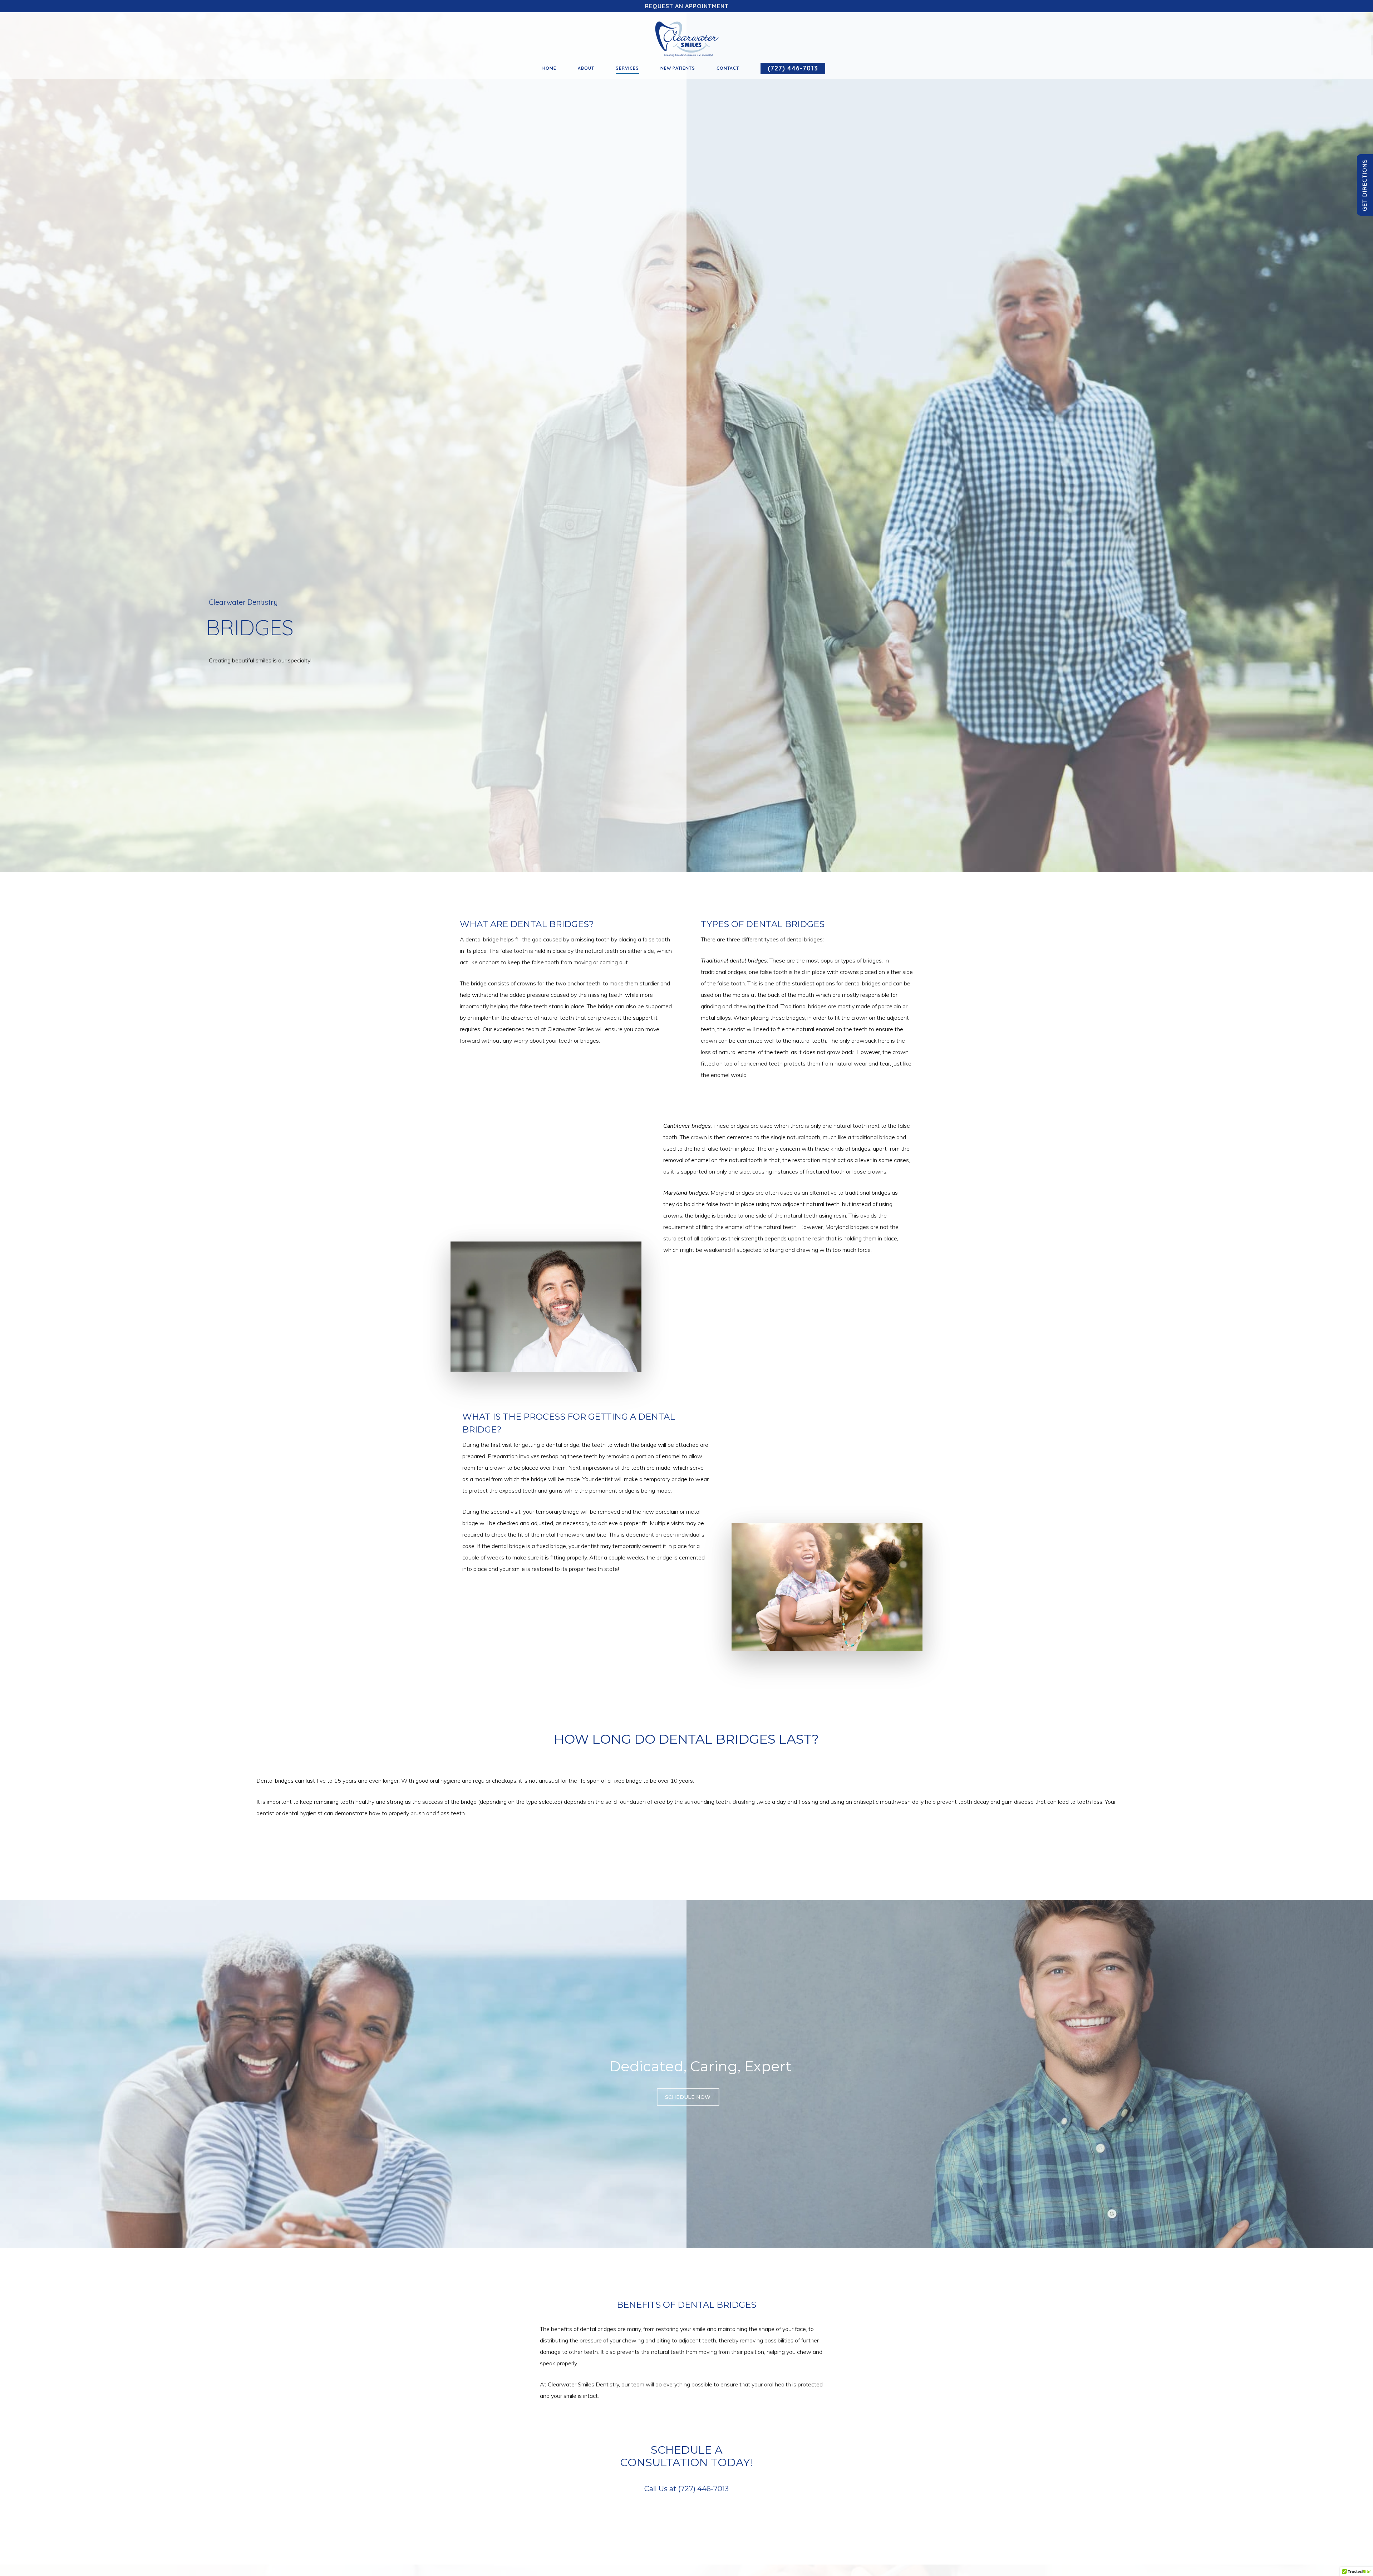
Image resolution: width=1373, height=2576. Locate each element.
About (586, 68)
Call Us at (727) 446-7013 (686, 2489)
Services (627, 68)
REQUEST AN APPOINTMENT (687, 6)
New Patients (678, 68)
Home (549, 68)
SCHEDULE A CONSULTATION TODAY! (686, 2456)
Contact (728, 68)
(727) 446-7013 (793, 69)
